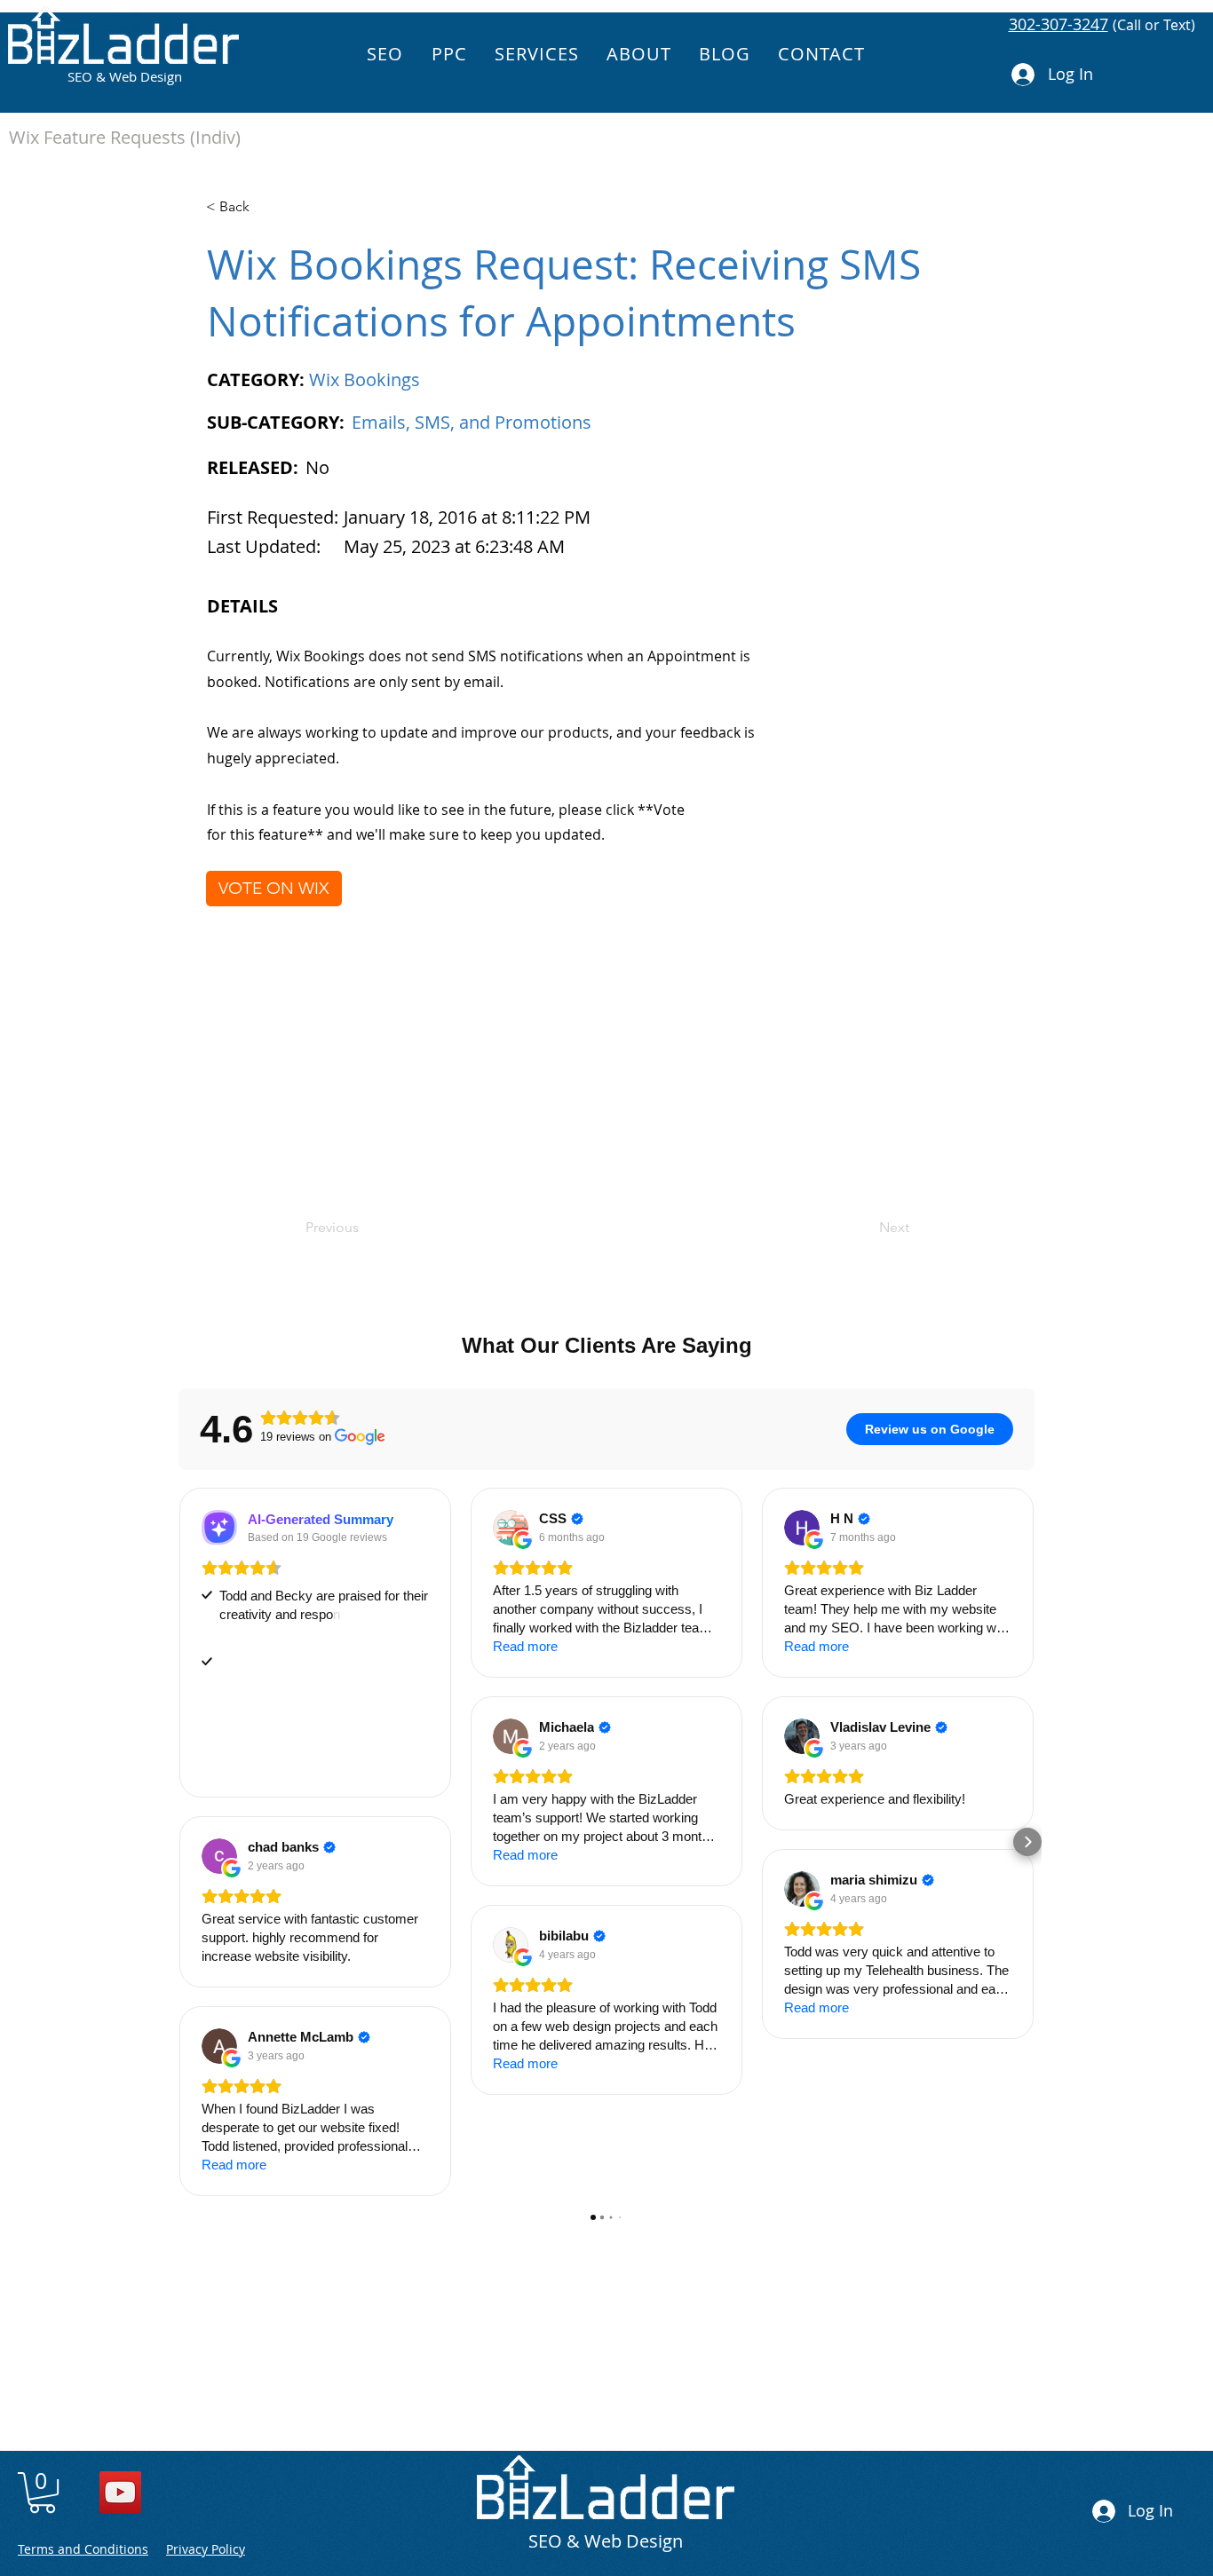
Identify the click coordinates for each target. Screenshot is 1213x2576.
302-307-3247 (1058, 24)
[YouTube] (120, 2492)
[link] (42, 2493)
